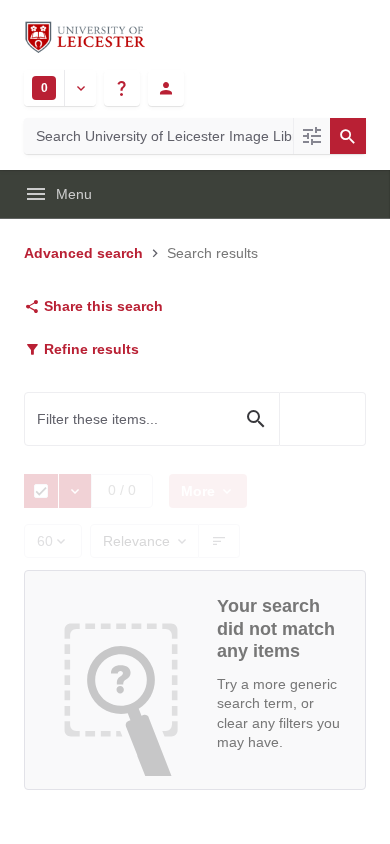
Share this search (101, 306)
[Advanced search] (311, 136)
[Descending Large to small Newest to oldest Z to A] (219, 541)
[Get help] (122, 88)
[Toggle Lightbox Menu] (80, 88)
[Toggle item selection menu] (75, 491)
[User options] (166, 88)
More (194, 491)
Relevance (136, 541)
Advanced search (83, 253)
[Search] (348, 136)
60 (38, 545)
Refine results (89, 349)
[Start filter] (256, 419)
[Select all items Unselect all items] (41, 491)
